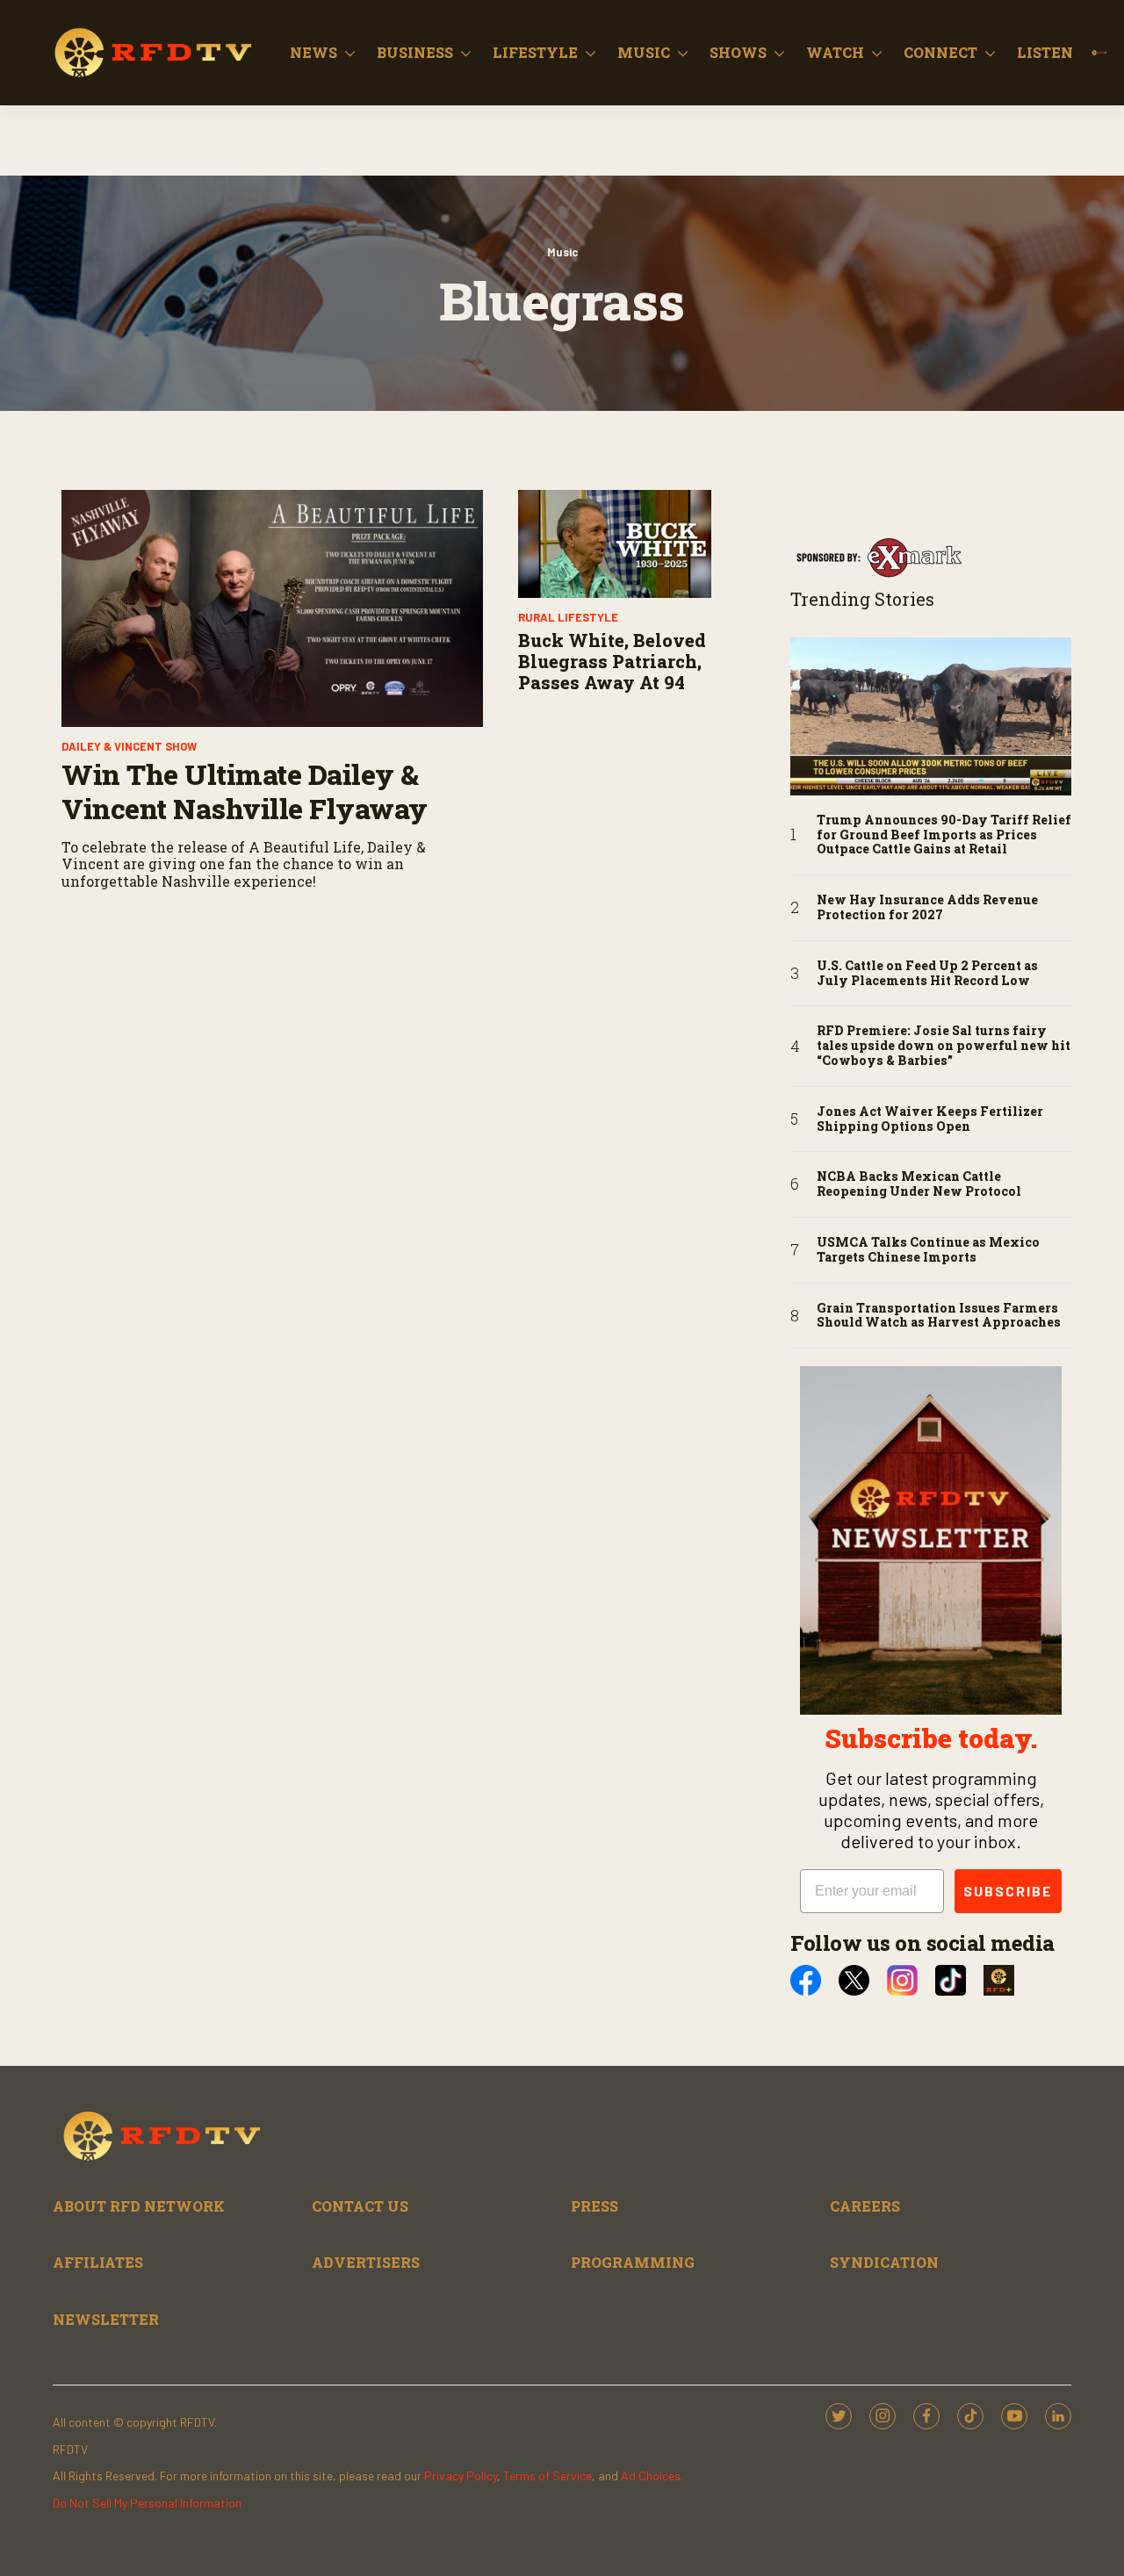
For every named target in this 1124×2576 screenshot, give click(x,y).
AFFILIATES (98, 2262)
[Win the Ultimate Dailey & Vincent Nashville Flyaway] (272, 608)
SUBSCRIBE (1008, 1891)
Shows (738, 52)
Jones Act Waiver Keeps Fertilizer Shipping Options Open (930, 1119)
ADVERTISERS (366, 2262)
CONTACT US (360, 2206)
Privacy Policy (461, 2475)
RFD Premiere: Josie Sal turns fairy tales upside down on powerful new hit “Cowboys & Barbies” (944, 1046)
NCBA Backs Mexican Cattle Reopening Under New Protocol (919, 1184)
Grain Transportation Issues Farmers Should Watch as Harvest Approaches (939, 1316)
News (313, 52)
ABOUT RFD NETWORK (139, 2206)
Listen (1045, 52)
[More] (350, 53)
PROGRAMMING (633, 2262)
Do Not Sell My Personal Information (147, 2503)
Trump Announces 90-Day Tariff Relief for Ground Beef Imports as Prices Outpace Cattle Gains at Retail (944, 835)
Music (644, 52)
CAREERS (865, 2206)
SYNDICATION (884, 2262)
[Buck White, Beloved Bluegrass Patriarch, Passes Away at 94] (615, 544)
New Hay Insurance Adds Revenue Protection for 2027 (927, 908)
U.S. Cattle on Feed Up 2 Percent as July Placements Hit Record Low (927, 974)
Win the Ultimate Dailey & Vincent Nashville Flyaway (245, 791)
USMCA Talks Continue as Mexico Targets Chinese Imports (928, 1250)
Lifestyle (535, 52)
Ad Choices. (652, 2475)
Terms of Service (548, 2475)
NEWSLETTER (106, 2319)
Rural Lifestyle (568, 617)
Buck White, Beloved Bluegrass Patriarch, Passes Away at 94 (612, 661)
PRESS (594, 2206)
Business (415, 52)
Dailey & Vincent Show (129, 746)
